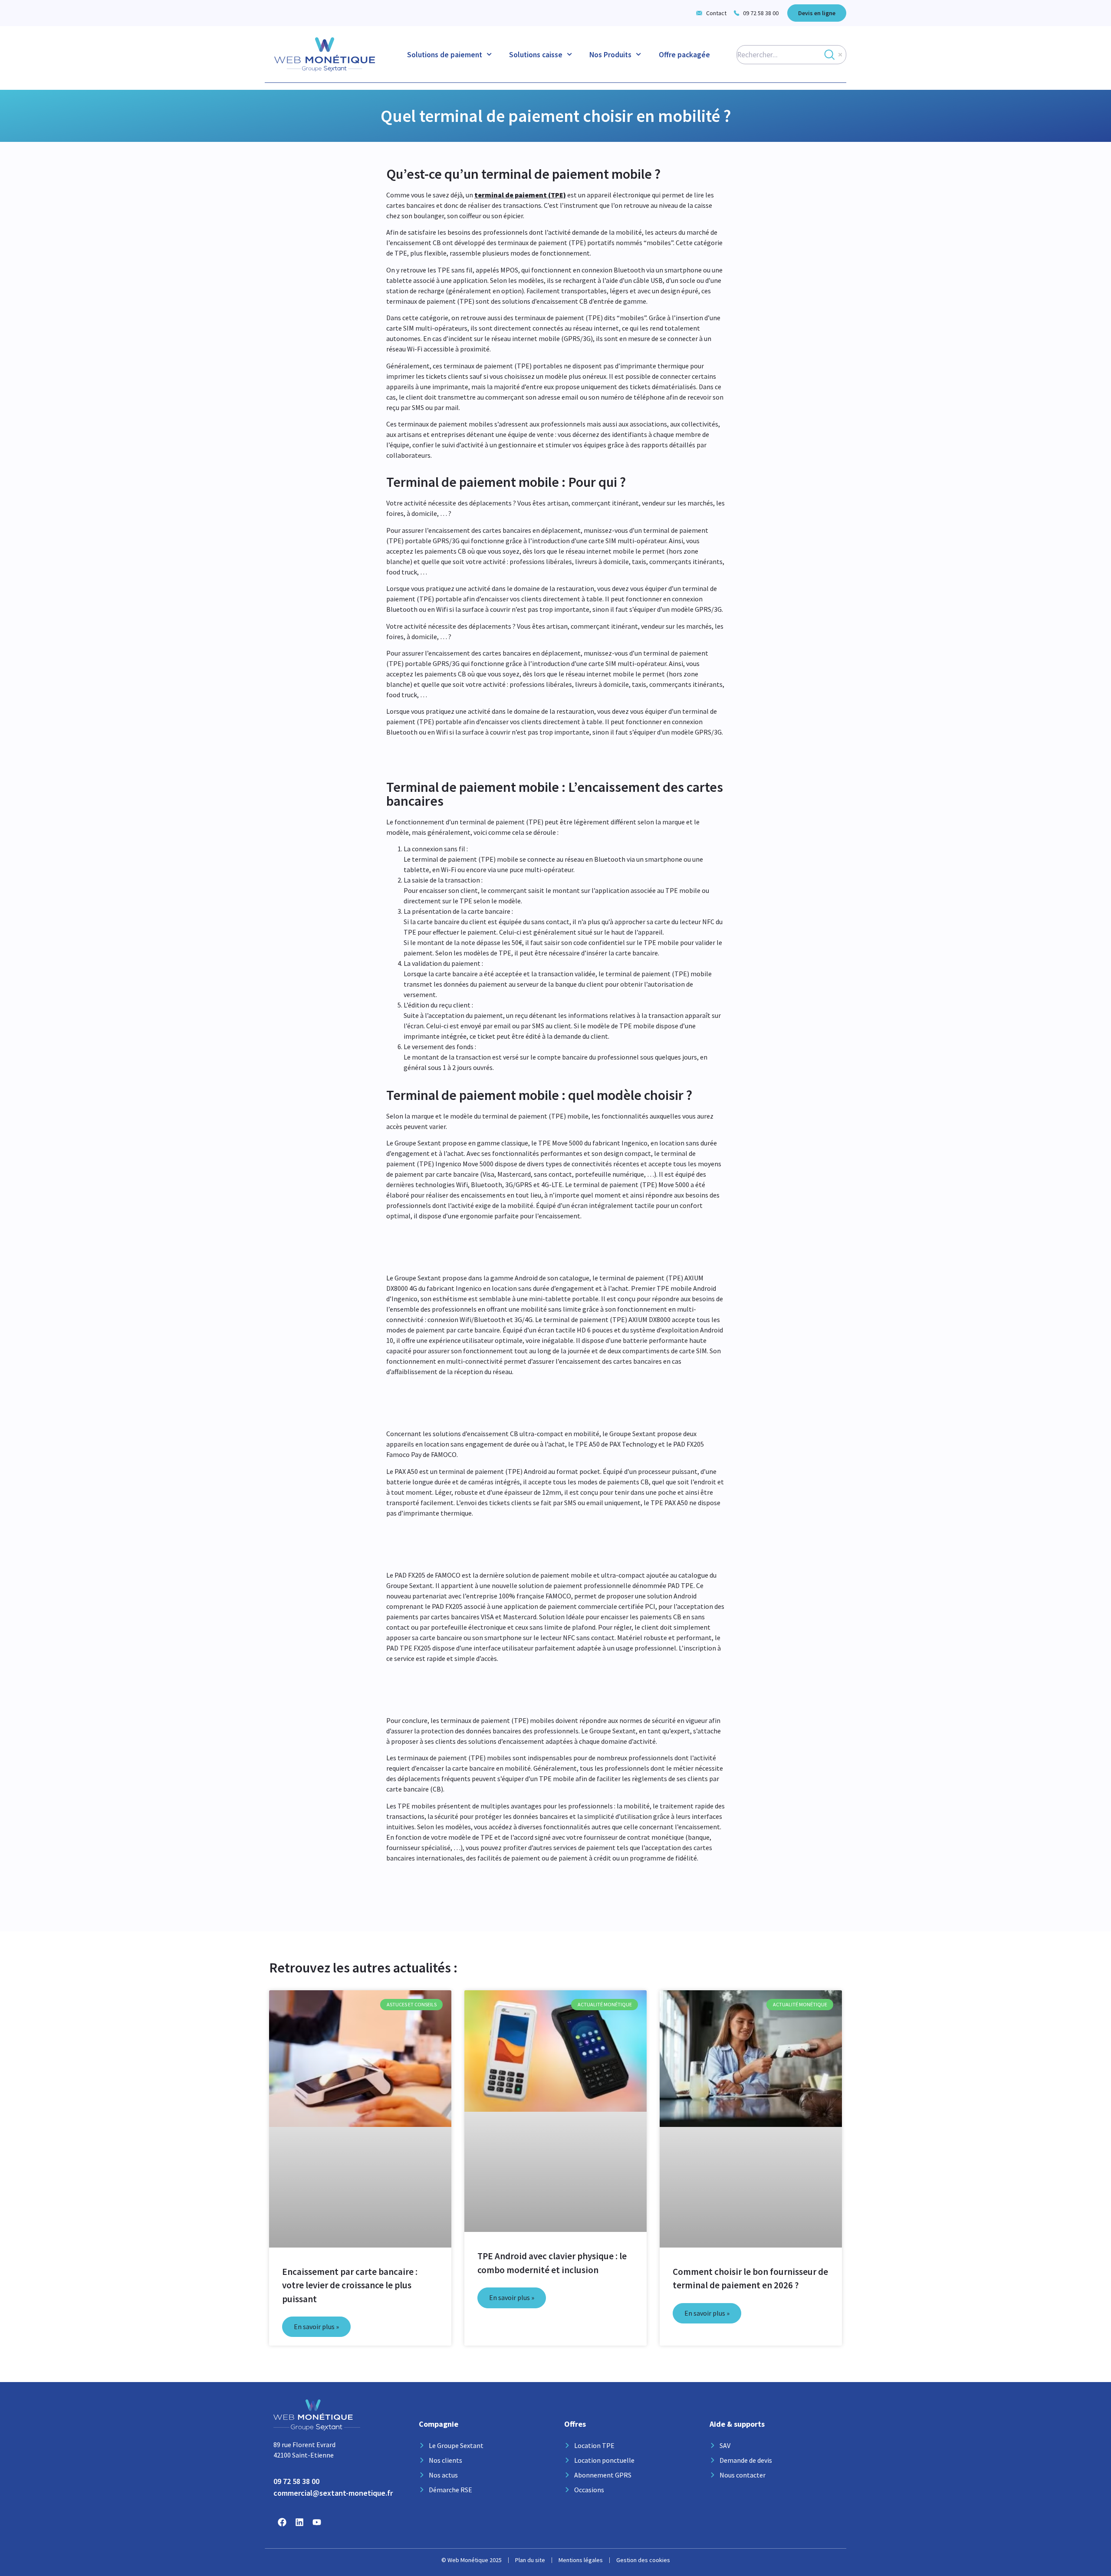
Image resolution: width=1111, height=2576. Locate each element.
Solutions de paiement (445, 55)
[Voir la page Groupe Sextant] (299, 2522)
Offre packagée (684, 55)
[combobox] (791, 55)
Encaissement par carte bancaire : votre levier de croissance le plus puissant (350, 2285)
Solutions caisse (536, 55)
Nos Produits (610, 55)
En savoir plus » (316, 2327)
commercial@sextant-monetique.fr (333, 2493)
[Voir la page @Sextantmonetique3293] (317, 2522)
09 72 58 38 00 (296, 2481)
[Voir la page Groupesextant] (282, 2522)
